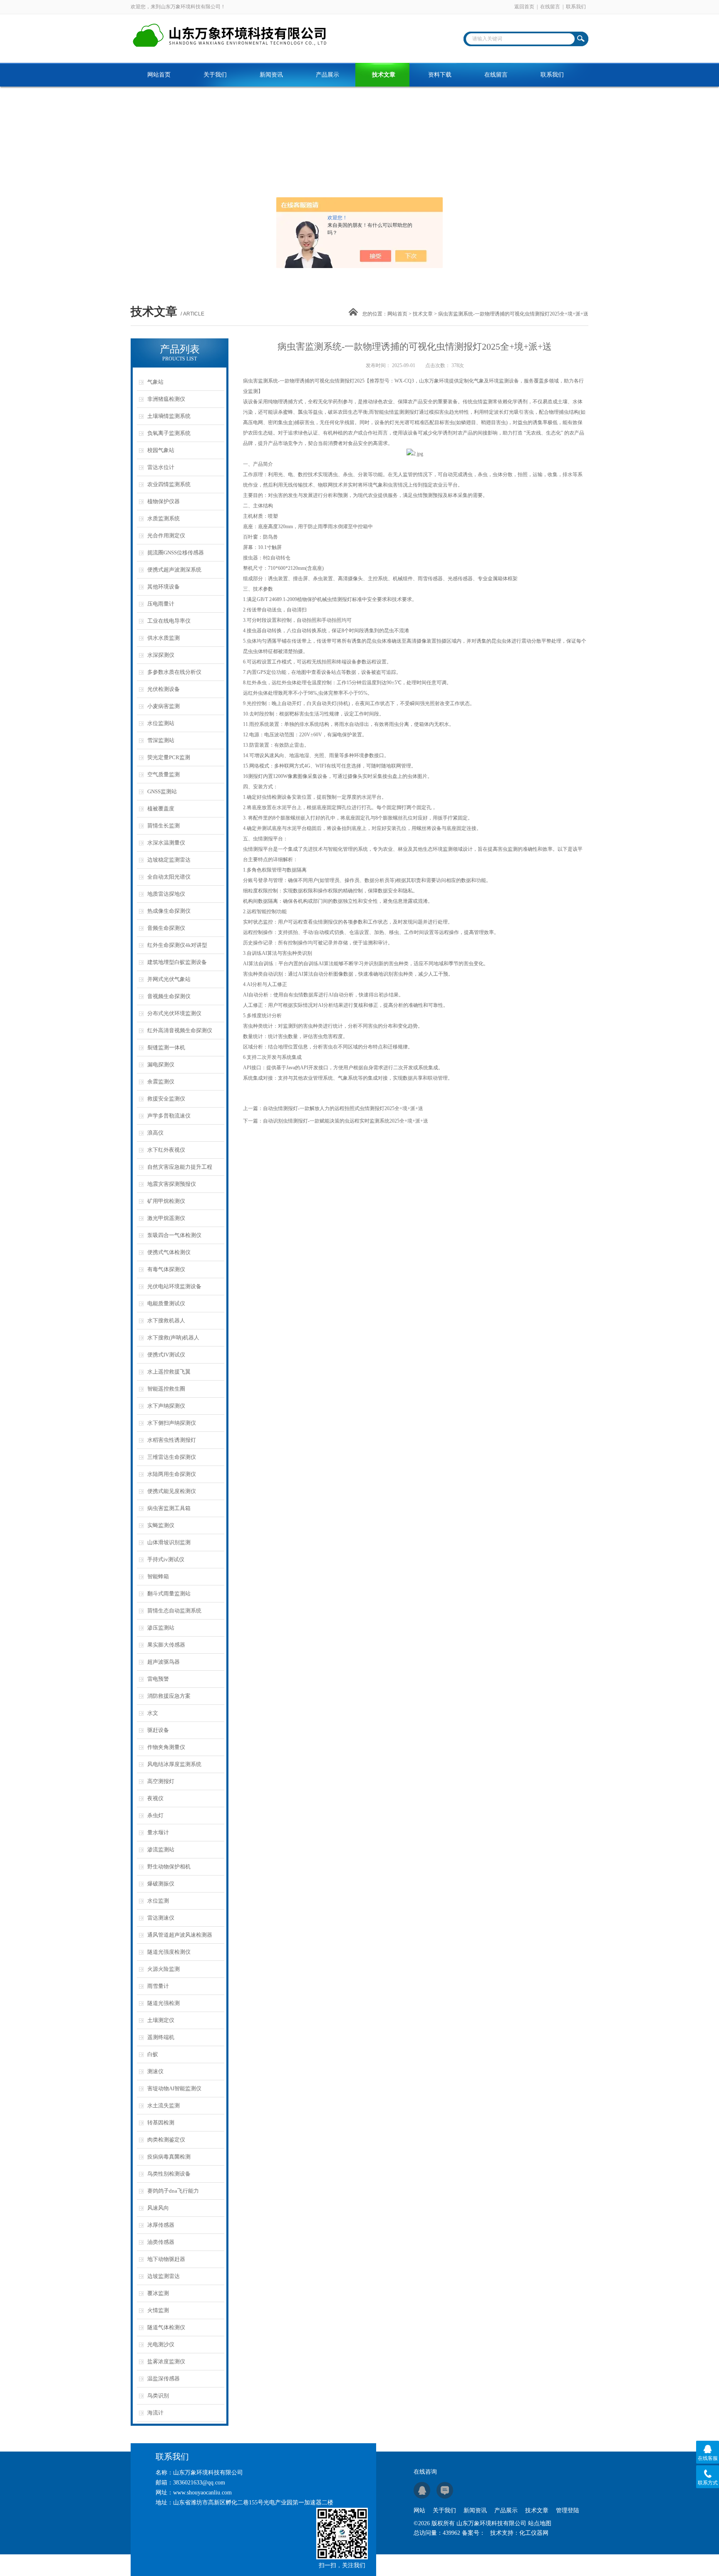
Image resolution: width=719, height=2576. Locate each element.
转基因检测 (161, 2123)
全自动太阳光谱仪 (169, 877)
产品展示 (327, 75)
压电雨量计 (161, 604)
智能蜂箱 (158, 1576)
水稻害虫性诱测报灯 (172, 1440)
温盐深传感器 (164, 2379)
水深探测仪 (161, 655)
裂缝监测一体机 (166, 1047)
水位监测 (158, 1901)
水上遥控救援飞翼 (169, 1372)
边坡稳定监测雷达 (169, 860)
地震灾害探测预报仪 (172, 1184)
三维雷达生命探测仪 (172, 1457)
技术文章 (384, 75)
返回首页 (524, 7)
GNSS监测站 (162, 791)
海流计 (155, 2413)
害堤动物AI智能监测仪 (174, 2088)
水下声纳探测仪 (166, 1406)
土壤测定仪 (161, 2020)
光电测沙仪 (161, 2344)
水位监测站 (161, 723)
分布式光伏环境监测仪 (174, 1013)
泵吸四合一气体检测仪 (174, 1235)
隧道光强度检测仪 (169, 1952)
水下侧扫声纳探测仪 (172, 1423)
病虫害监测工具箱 (169, 1508)
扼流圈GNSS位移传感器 (176, 553)
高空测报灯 (161, 1781)
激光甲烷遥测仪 (166, 1218)
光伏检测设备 (164, 689)
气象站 (155, 382)
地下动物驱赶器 (166, 2259)
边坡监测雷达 (164, 2276)
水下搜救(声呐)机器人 (173, 1338)
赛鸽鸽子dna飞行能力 (173, 2191)
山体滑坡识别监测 (169, 1542)
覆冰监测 (158, 2293)
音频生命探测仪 (166, 928)
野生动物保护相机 (169, 1867)
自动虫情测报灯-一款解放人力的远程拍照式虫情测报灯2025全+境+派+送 (343, 1108)
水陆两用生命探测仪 (172, 1474)
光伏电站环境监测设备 (174, 1286)
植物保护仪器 (164, 501)
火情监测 (158, 2310)
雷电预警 (158, 1679)
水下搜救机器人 (166, 1320)
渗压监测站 (161, 1628)
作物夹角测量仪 (166, 1747)
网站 (419, 2510)
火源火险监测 (164, 1969)
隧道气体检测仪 (166, 2327)
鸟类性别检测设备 (169, 2174)
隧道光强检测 (164, 2003)
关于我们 (215, 75)
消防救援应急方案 (169, 1696)
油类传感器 (161, 2242)
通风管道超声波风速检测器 (180, 1935)
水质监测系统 (164, 518)
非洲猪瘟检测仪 (166, 399)
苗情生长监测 (164, 826)
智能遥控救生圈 (166, 1389)
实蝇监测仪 (161, 1525)
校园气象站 (161, 450)
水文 (153, 1713)
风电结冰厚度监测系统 (174, 1764)
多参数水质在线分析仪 (174, 672)
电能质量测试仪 (166, 1303)
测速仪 (155, 2071)
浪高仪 (155, 1133)
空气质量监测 (164, 774)
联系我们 (576, 7)
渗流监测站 (161, 1849)
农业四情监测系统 (169, 484)
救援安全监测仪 (166, 1099)
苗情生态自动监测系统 (174, 1611)
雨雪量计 (158, 1986)
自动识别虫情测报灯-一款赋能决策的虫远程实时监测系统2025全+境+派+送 (346, 1121)
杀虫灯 (155, 1815)
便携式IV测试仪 (166, 1355)
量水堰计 (158, 1832)
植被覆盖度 (161, 809)
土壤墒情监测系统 (169, 416)
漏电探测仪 (161, 1064)
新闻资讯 (271, 75)
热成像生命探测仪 (169, 911)
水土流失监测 (164, 2105)
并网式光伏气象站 (169, 979)
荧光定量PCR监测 (169, 757)
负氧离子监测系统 (169, 433)
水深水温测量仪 (166, 843)
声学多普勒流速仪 (169, 1116)
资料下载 (440, 75)
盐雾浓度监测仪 (166, 2361)
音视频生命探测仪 (169, 996)
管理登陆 (568, 2510)
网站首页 (159, 75)
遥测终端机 (161, 2037)
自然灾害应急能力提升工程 (180, 1167)
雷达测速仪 (161, 1918)
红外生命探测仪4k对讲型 (177, 945)
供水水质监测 (164, 638)
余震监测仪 (161, 1082)
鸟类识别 (158, 2396)
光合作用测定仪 (166, 535)
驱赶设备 (158, 1730)
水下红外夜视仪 (166, 1150)
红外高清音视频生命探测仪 (180, 1030)
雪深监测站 (161, 740)
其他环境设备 (164, 587)
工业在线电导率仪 (169, 621)
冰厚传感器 (161, 2225)
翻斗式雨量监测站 (169, 1594)
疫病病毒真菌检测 (169, 2157)
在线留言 (550, 7)
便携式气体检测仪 (169, 1252)
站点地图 (540, 2523)
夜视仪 (155, 1798)
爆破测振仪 (161, 1884)
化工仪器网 (534, 2533)
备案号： (474, 2533)
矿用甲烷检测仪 (166, 1201)
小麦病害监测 (164, 706)
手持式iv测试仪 (166, 1559)
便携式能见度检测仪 (172, 1491)
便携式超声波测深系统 (174, 570)
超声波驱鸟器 (164, 1662)
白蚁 (153, 2054)
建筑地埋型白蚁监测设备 (177, 962)
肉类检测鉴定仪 (166, 2140)
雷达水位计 (161, 467)
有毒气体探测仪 (166, 1269)
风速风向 (158, 2208)
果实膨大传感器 (166, 1645)
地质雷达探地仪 (166, 894)
